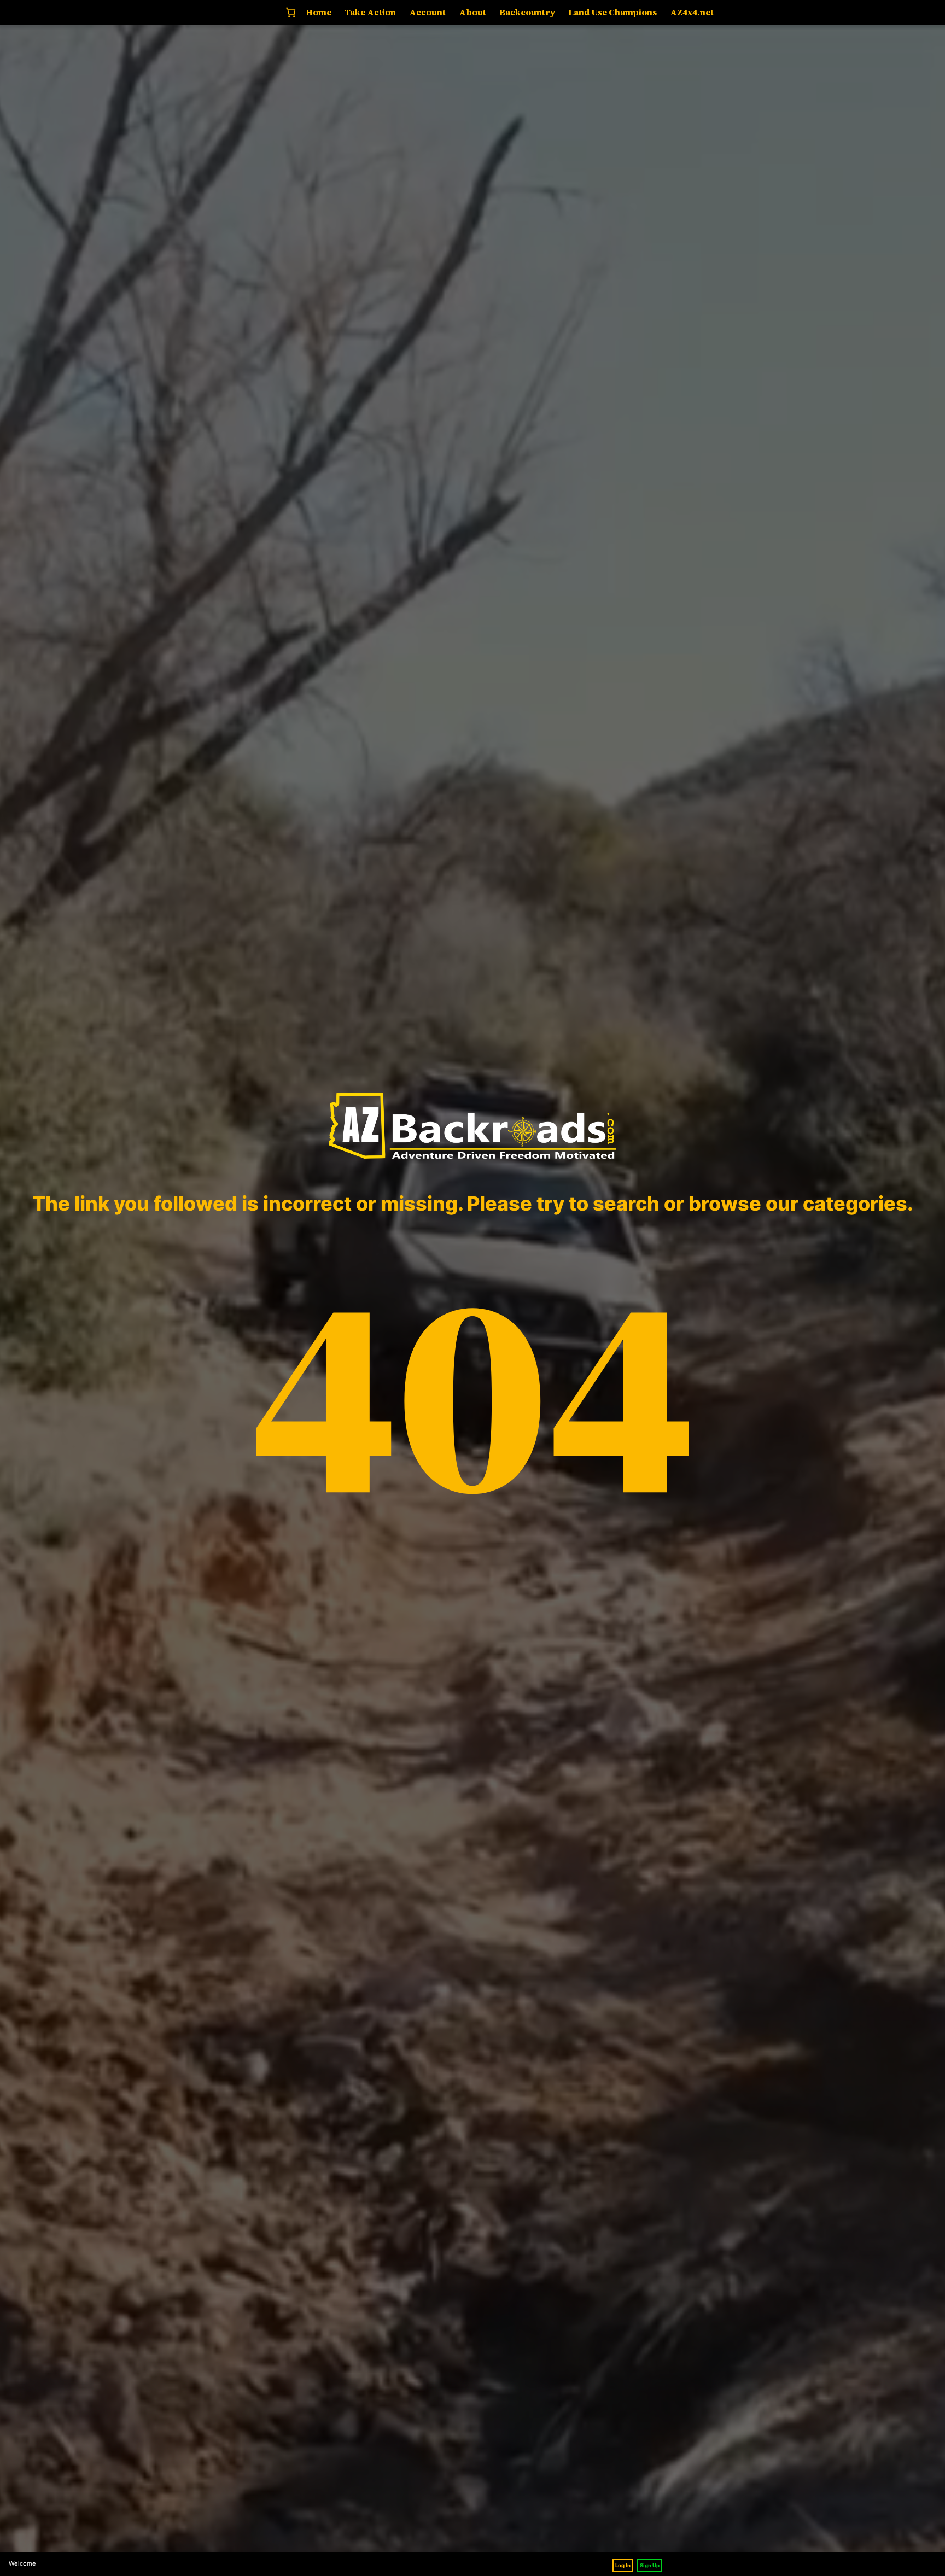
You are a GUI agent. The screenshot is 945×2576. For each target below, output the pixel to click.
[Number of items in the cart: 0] (291, 12)
